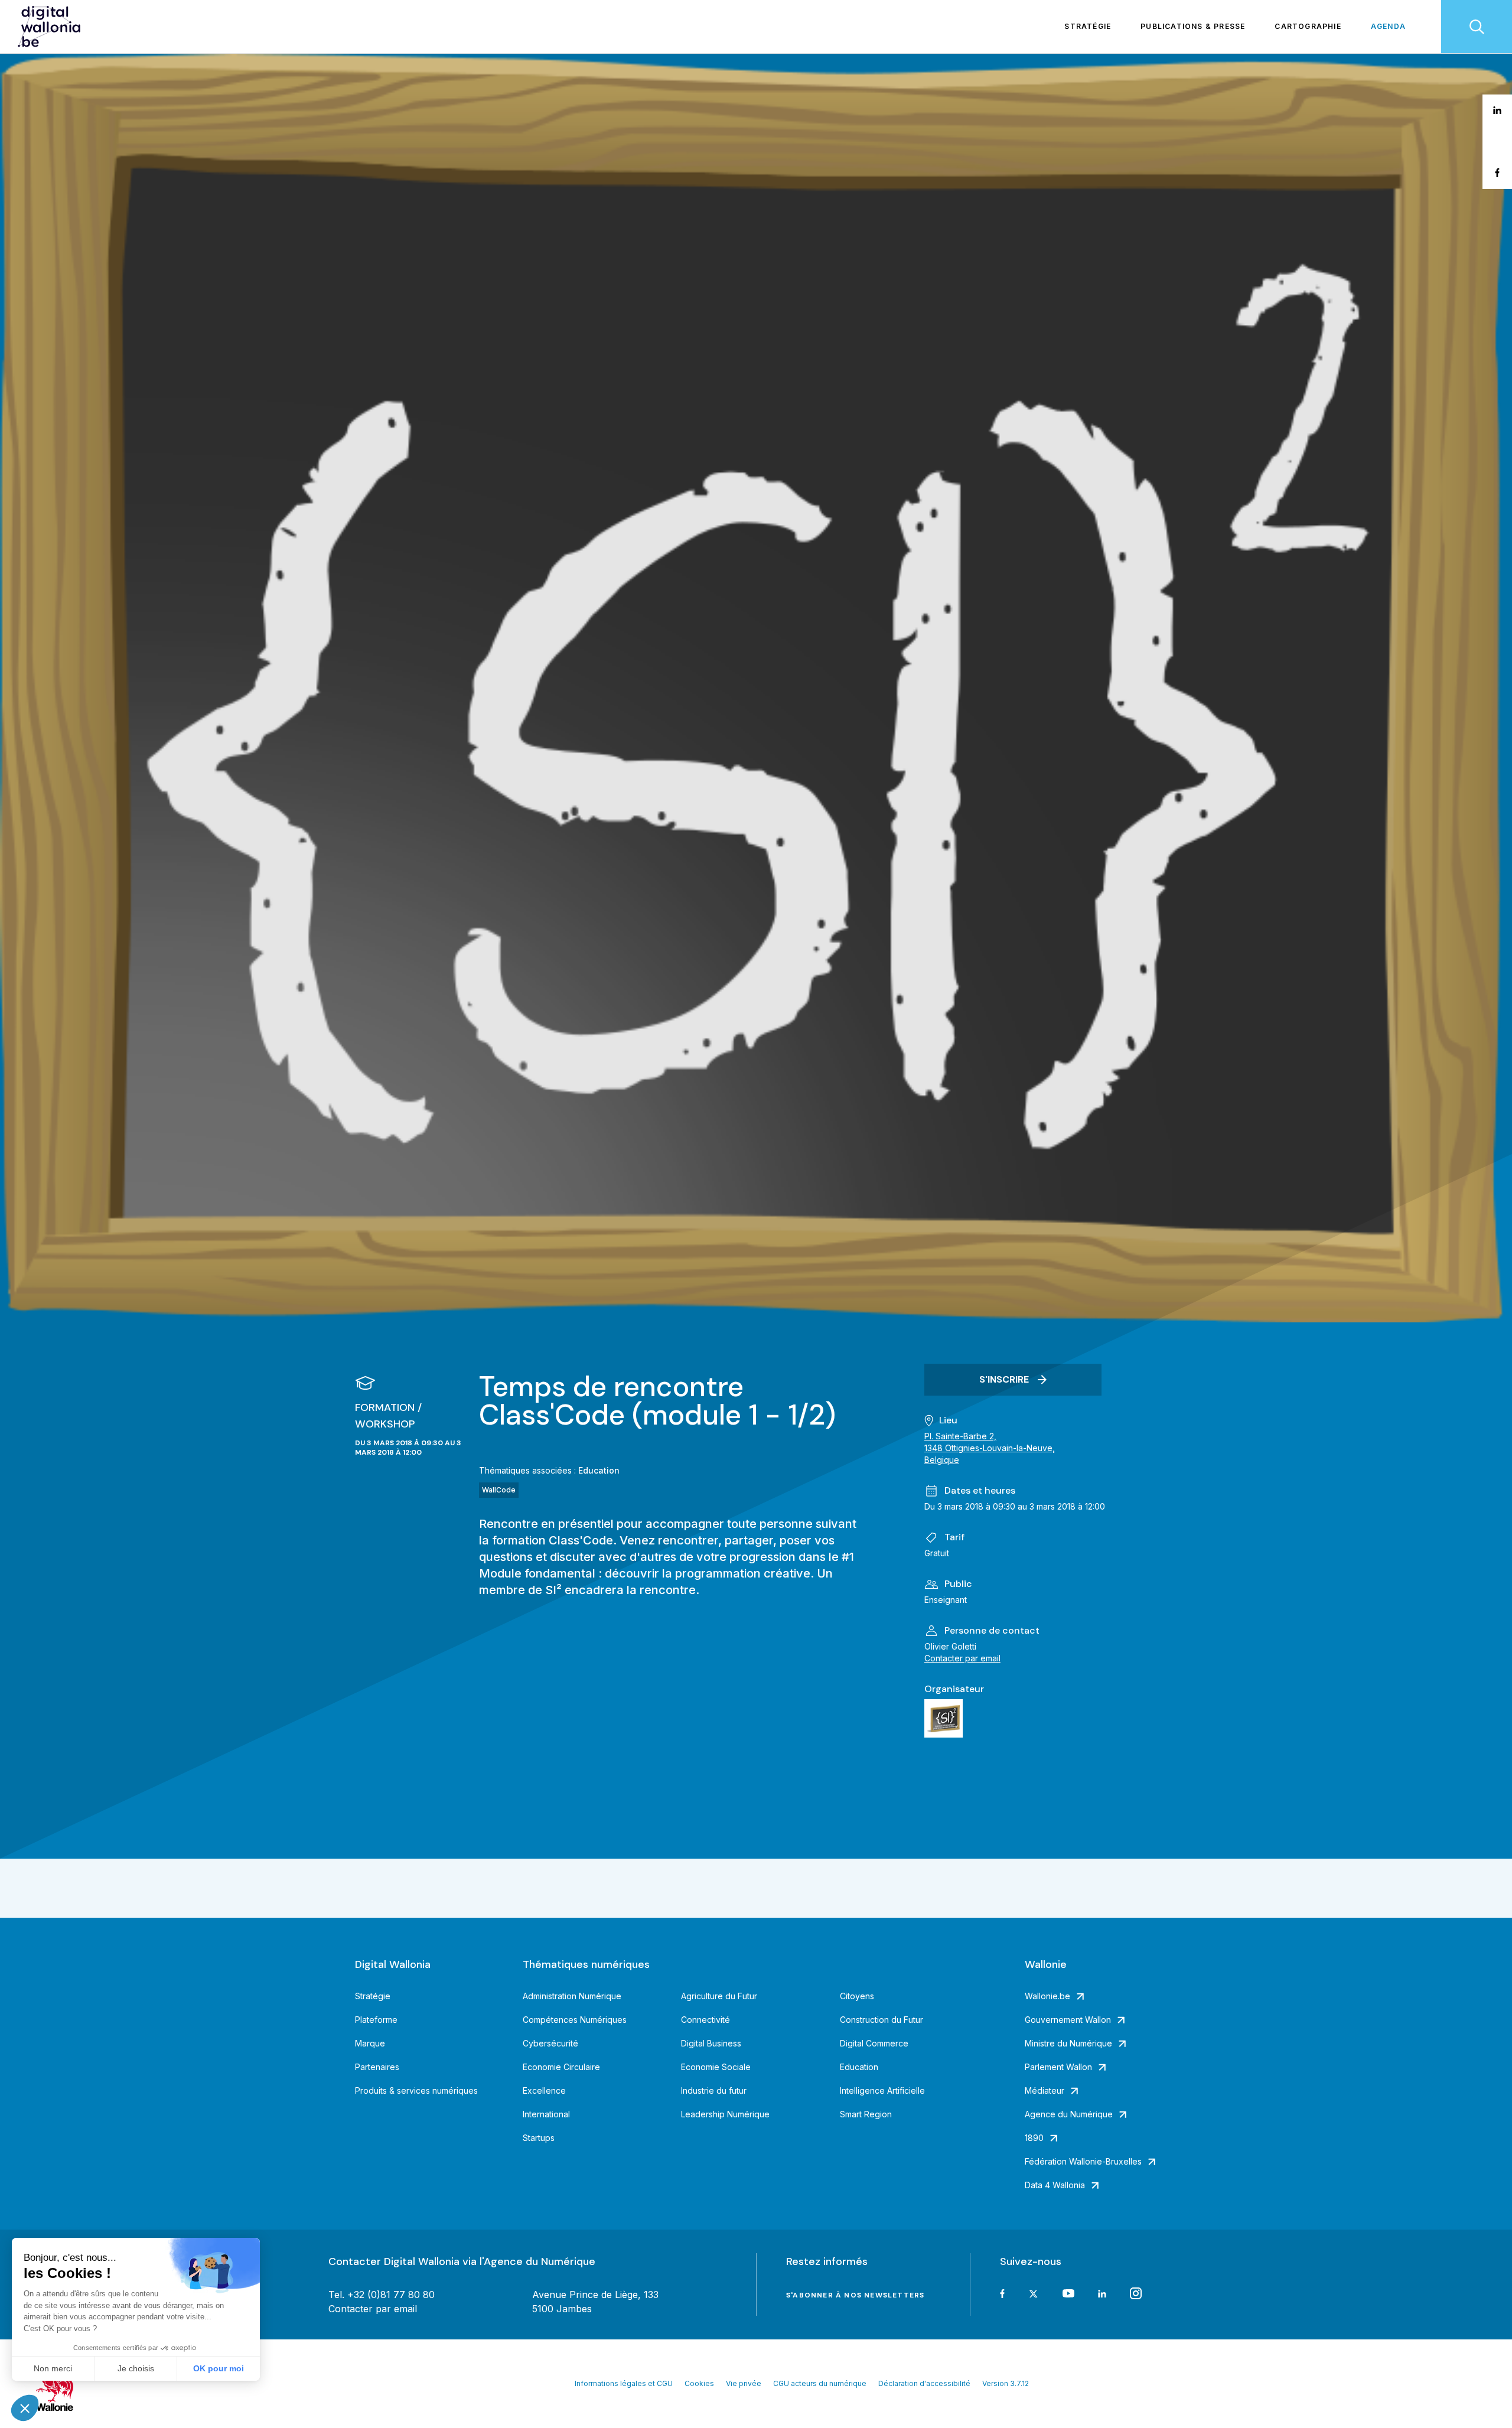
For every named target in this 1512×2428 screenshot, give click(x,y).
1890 (1034, 2138)
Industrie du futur (714, 2090)
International (546, 2114)
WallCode (499, 1490)
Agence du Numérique (1069, 2114)
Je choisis (136, 2368)
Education (599, 1470)
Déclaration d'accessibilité (924, 2383)
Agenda (1388, 26)
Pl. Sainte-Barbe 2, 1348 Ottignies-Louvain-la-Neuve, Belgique (990, 1448)
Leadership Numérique (725, 2114)
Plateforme (376, 2020)
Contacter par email (962, 1658)
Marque (370, 2043)
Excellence (544, 2090)
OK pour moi (219, 2368)
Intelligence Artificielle (882, 2090)
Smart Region (866, 2114)
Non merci (53, 2368)
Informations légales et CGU (624, 2383)
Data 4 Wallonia (1055, 2185)
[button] (25, 2408)
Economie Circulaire (561, 2067)
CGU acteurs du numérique (820, 2383)
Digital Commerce (874, 2043)
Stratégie (1088, 26)
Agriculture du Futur (719, 1996)
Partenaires (377, 2067)
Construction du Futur (882, 2020)
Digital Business (711, 2043)
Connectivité (706, 2020)
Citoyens (857, 1996)
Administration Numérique (572, 1996)
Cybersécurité (550, 2043)
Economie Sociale (716, 2067)
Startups (539, 2138)
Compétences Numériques (575, 2020)
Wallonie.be (1047, 1996)
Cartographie (1308, 26)
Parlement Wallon (1058, 2067)
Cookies (699, 2383)
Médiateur (1045, 2090)
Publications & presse (1193, 26)
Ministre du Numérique (1068, 2043)
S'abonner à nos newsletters (855, 2295)
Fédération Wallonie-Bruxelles (1083, 2161)
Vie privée (744, 2383)
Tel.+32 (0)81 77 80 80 (382, 2295)
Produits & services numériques (416, 2090)
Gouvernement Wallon (1068, 2020)
